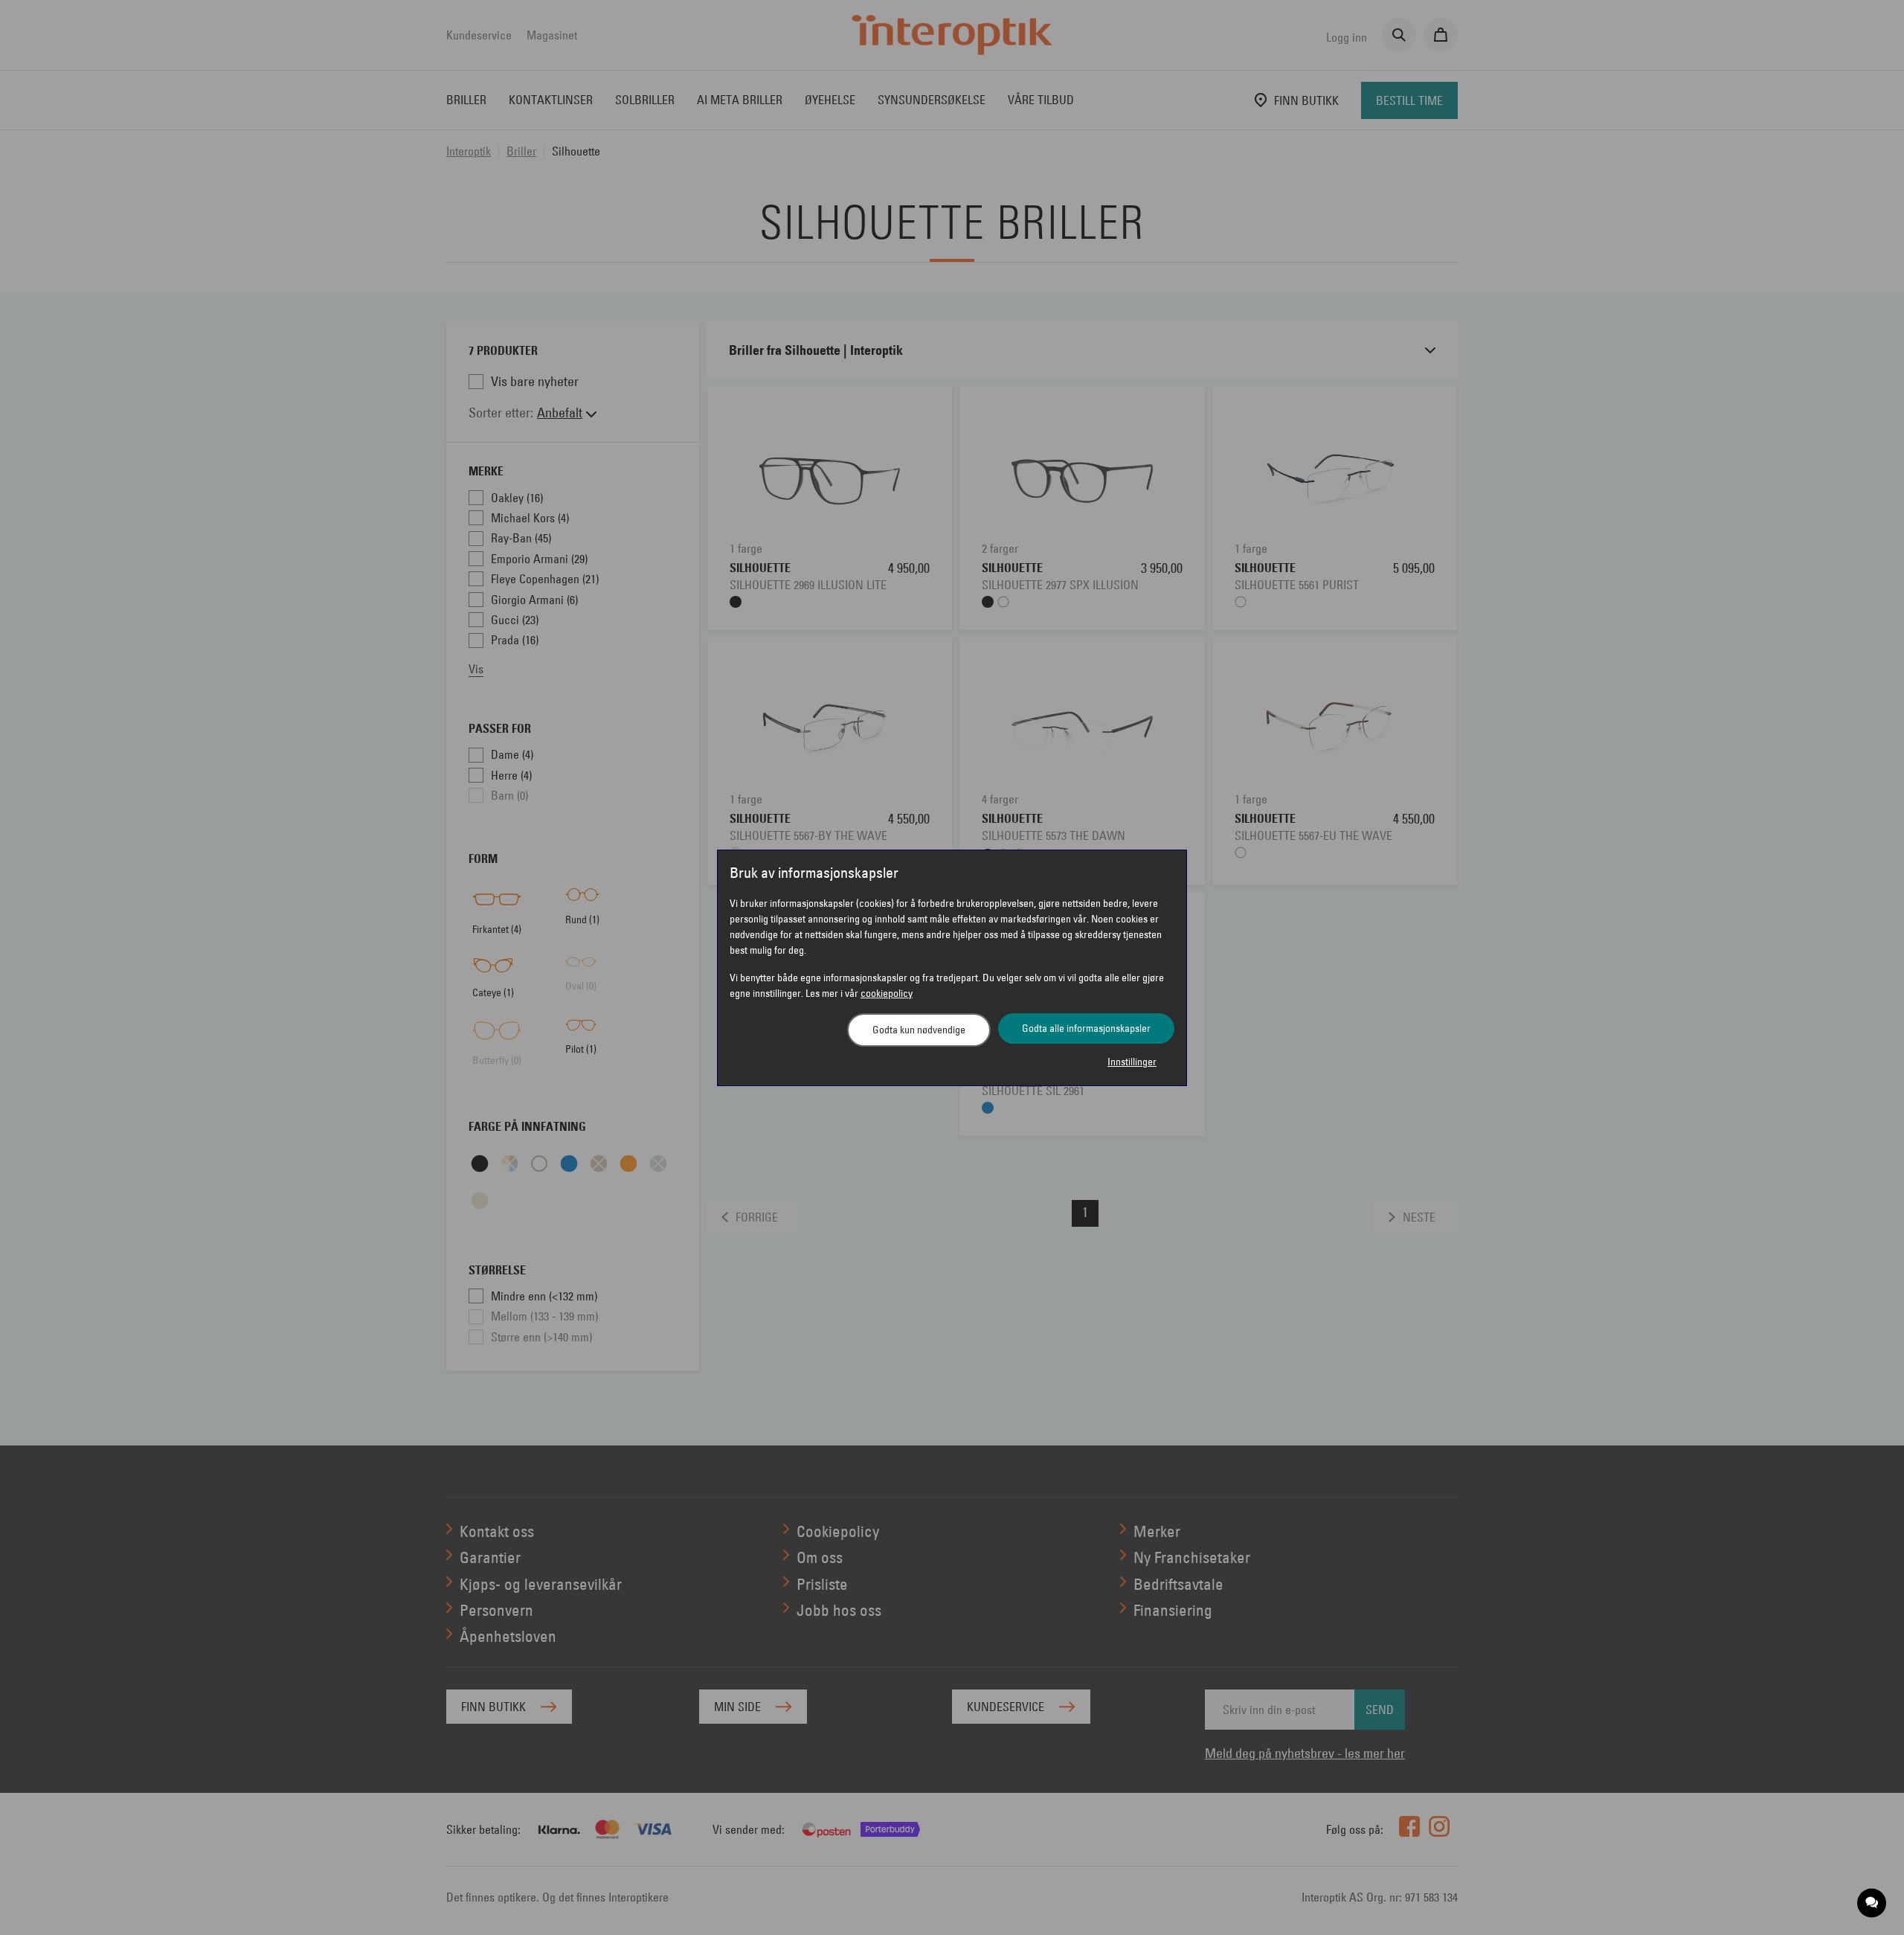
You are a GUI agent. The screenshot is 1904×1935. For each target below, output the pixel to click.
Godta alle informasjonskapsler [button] (1086, 1028)
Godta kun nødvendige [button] (919, 1030)
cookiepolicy (887, 993)
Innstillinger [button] (1132, 1062)
